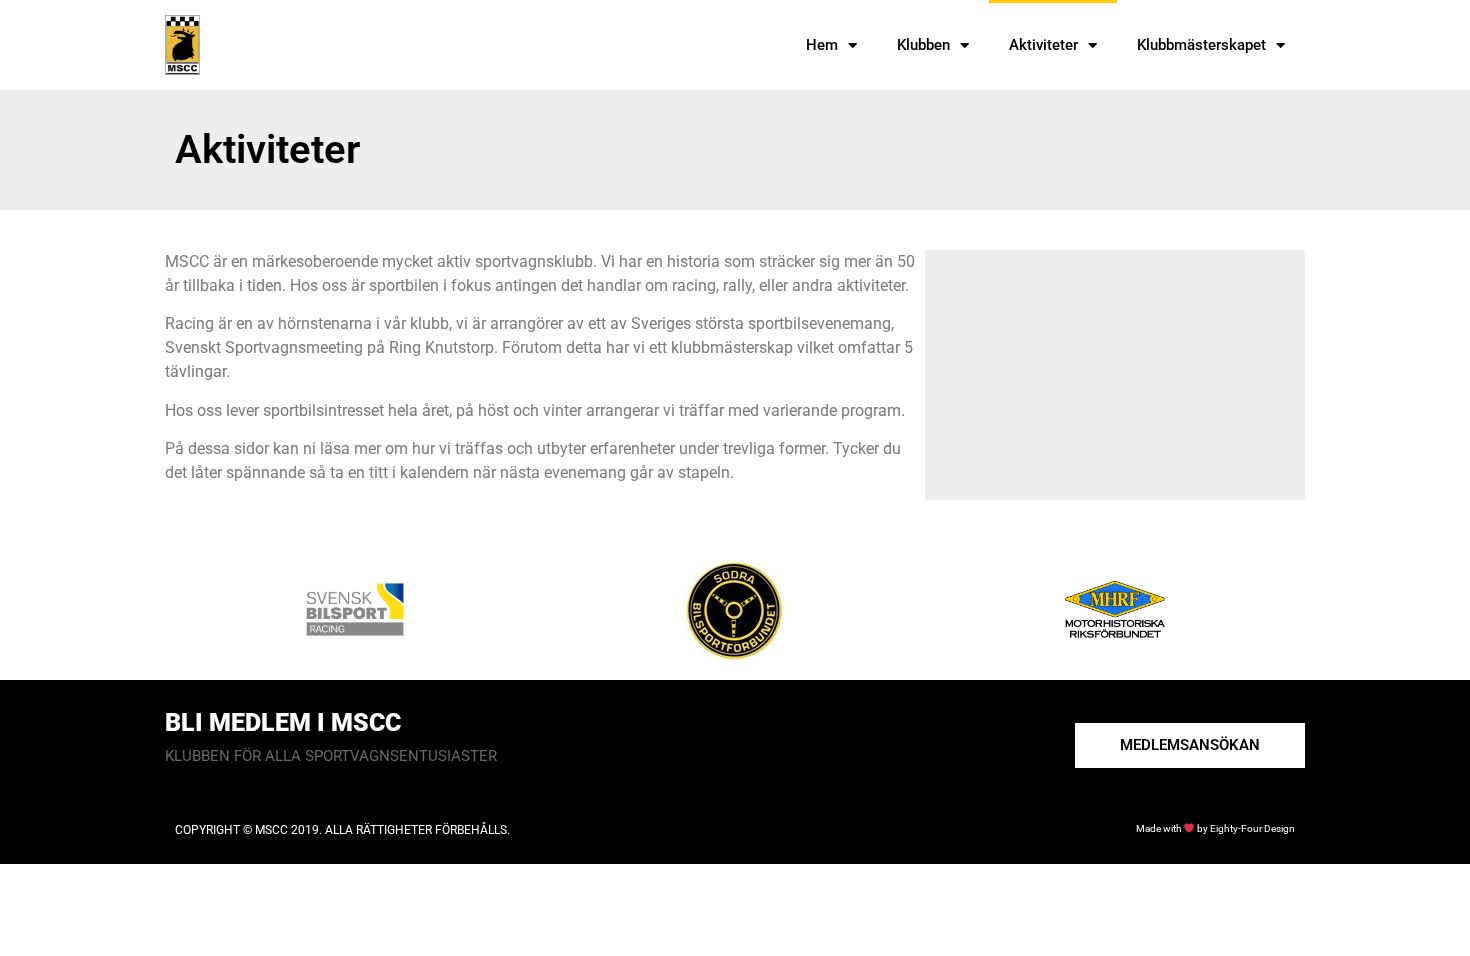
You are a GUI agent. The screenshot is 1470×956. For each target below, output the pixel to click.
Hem (822, 45)
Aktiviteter (1043, 45)
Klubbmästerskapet (1201, 45)
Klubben (923, 45)
